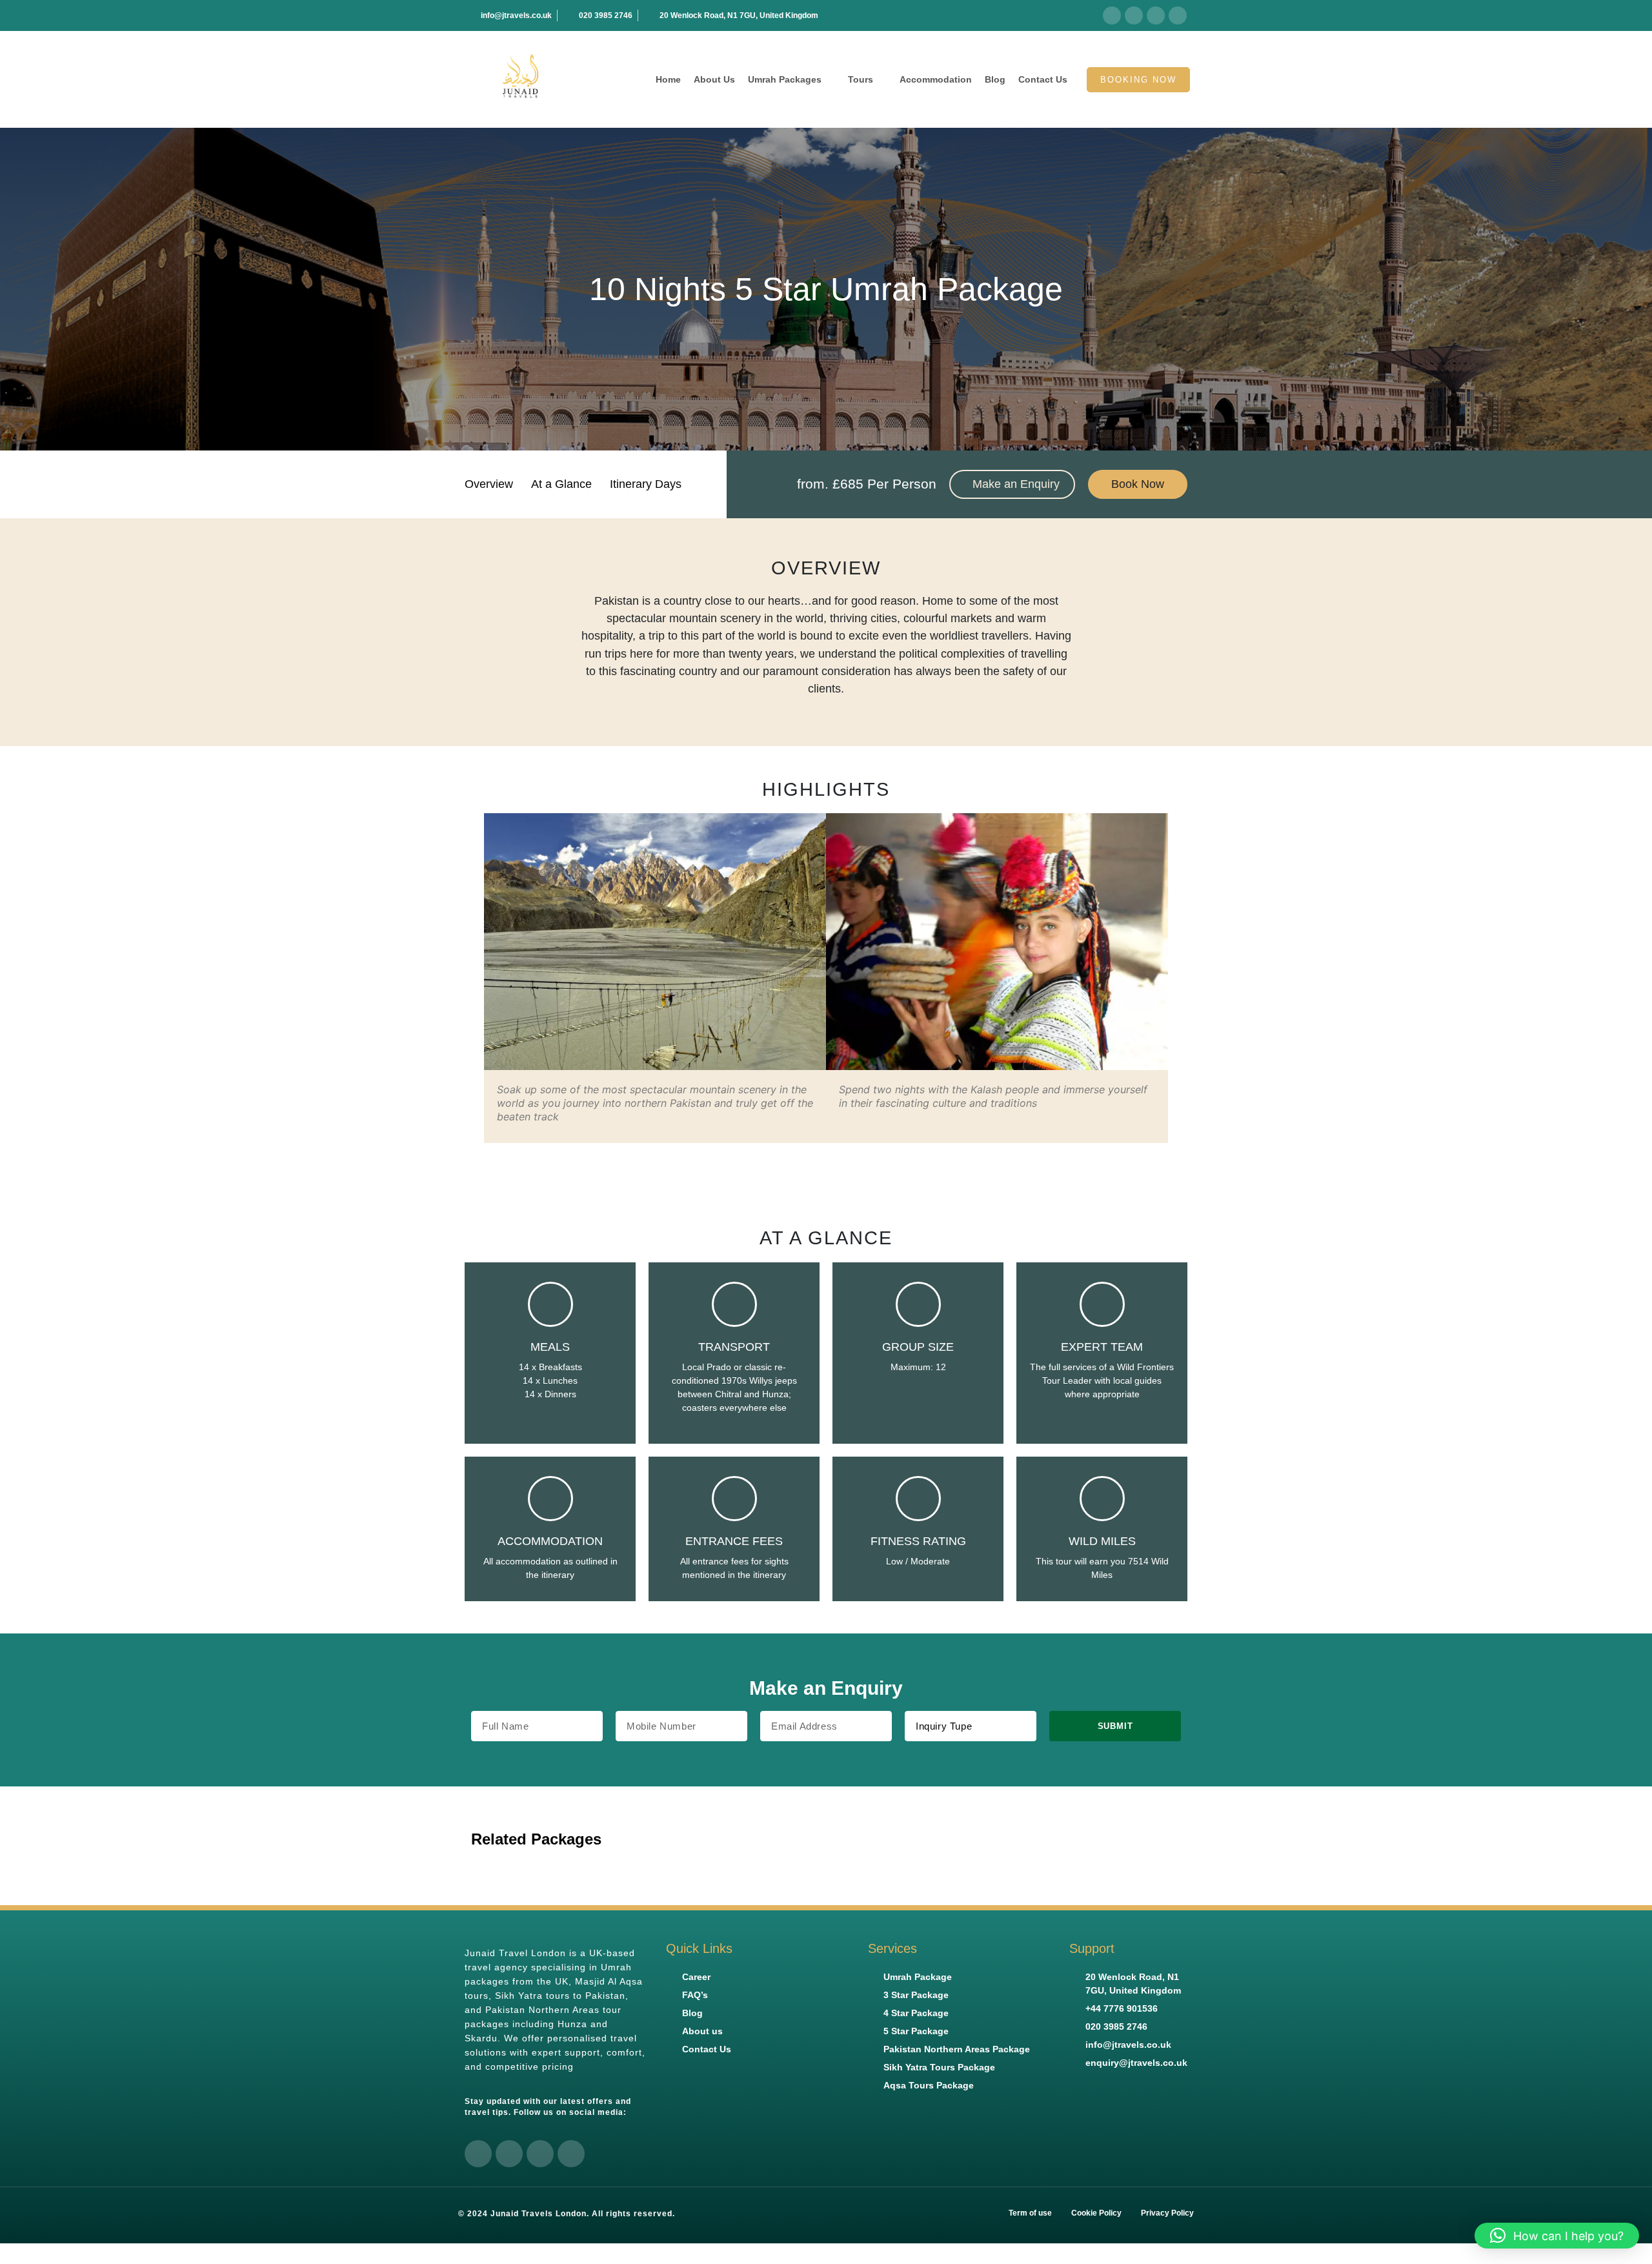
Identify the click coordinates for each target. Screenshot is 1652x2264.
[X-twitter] (1134, 15)
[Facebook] (1112, 15)
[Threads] (1156, 15)
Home (668, 79)
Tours (861, 79)
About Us (714, 79)
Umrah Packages (785, 79)
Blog (995, 79)
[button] (471, 978)
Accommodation (936, 79)
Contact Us (1043, 79)
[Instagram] (1178, 15)
